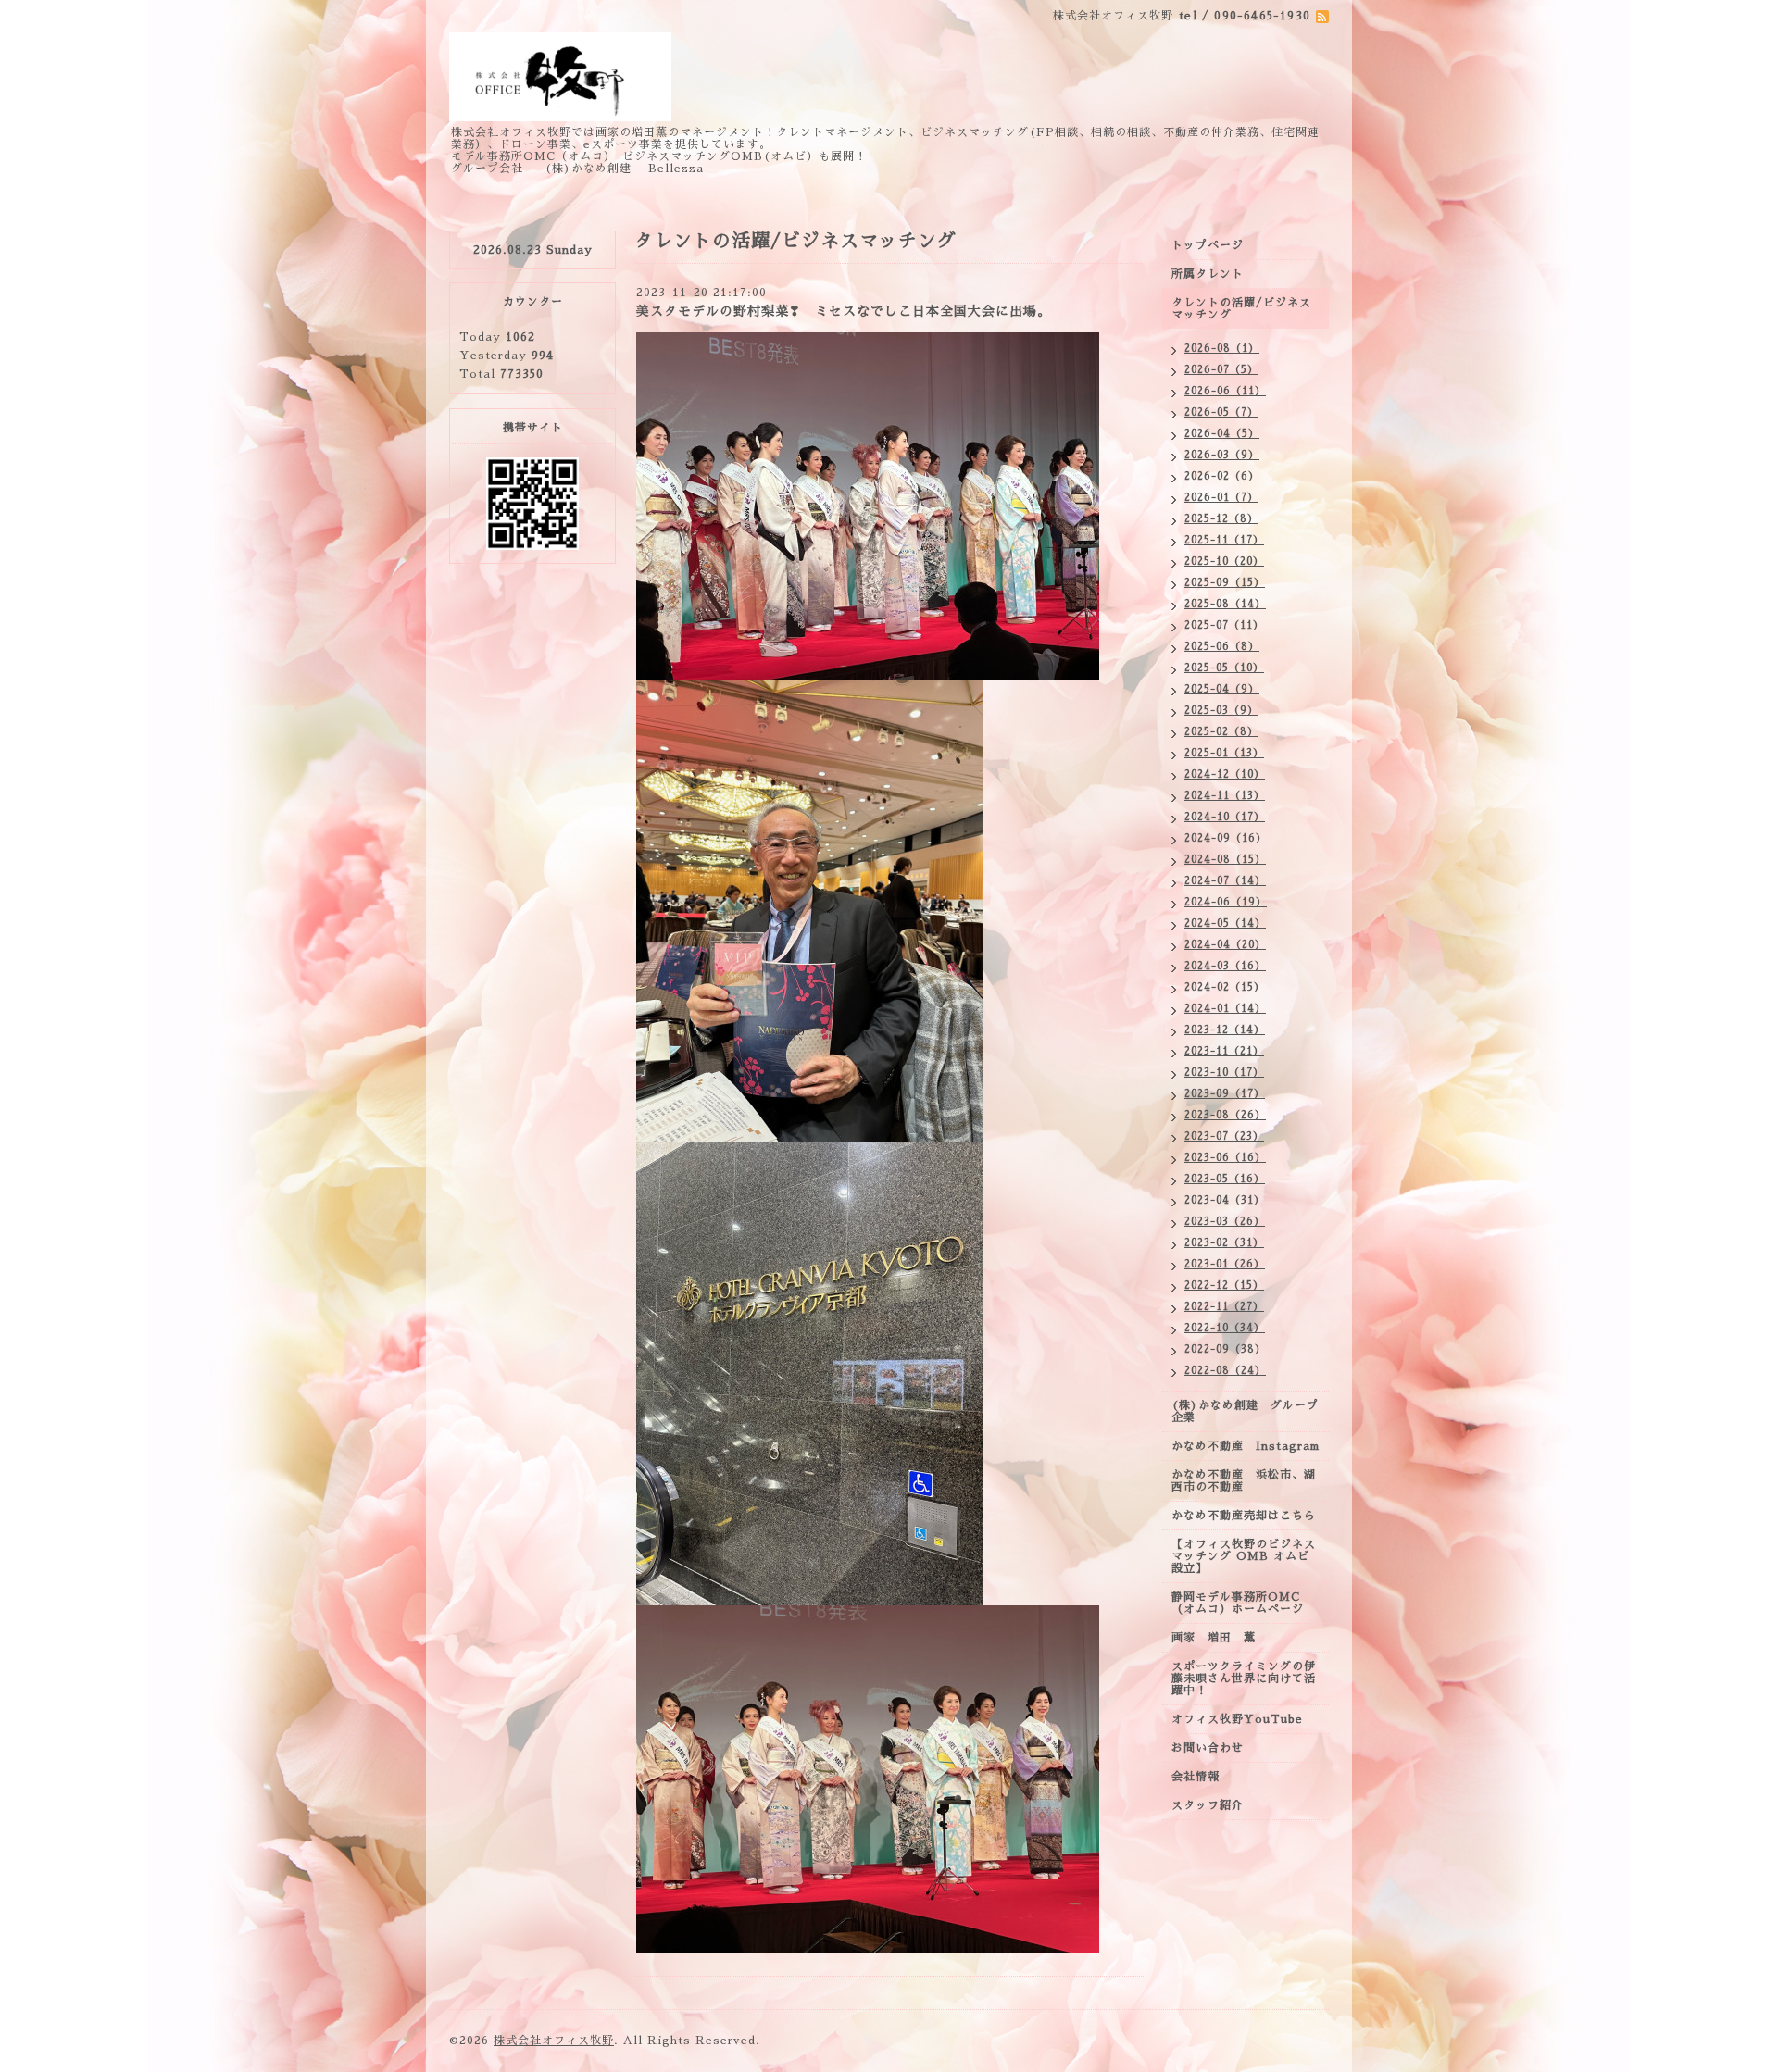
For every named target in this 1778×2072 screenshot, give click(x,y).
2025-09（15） (1225, 583)
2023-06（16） (1225, 1158)
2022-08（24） (1225, 1371)
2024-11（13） (1225, 796)
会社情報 (1196, 1777)
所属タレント (1208, 274)
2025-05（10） (1224, 668)
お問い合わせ (1208, 1748)
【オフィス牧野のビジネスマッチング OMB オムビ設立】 (1244, 1556)
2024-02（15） (1225, 987)
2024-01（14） (1225, 1009)
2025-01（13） (1224, 753)
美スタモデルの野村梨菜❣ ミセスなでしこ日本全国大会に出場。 (844, 311)
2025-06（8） (1222, 647)
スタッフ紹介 (1208, 1805)
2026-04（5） (1222, 434)
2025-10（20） (1224, 562)
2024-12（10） (1225, 774)
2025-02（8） (1221, 732)
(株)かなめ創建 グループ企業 (1245, 1411)
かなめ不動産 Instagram (1250, 1446)
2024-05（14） (1225, 924)
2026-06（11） (1225, 391)
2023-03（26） (1225, 1222)
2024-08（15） (1225, 860)
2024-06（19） (1226, 902)
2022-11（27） (1224, 1307)
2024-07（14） (1225, 881)
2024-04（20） (1225, 945)
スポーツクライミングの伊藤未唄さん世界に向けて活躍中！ (1244, 1679)
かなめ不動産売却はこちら (1244, 1516)
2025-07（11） (1224, 625)
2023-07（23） (1224, 1136)
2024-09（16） (1226, 838)
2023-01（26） (1225, 1264)
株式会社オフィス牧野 (554, 2041)
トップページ (1208, 245)
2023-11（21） (1224, 1051)
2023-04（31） (1225, 1200)
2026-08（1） (1222, 349)
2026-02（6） (1222, 476)
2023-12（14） (1225, 1030)
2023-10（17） (1224, 1073)
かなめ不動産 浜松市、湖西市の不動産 (1244, 1481)
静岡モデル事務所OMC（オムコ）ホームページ (1238, 1603)
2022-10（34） (1225, 1328)
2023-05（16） (1225, 1179)
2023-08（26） (1225, 1115)
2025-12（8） (1221, 519)
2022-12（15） (1224, 1286)
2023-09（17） (1225, 1094)
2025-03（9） (1221, 711)
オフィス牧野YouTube (1237, 1719)
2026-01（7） (1221, 498)
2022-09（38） (1225, 1349)
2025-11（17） (1224, 540)
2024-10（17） (1225, 817)
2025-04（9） (1222, 689)
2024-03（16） (1225, 966)
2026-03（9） (1222, 455)
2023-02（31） (1224, 1243)
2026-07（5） (1221, 370)
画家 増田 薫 (1220, 1638)
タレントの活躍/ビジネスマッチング (1241, 309)
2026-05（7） (1221, 412)
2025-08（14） (1225, 604)
